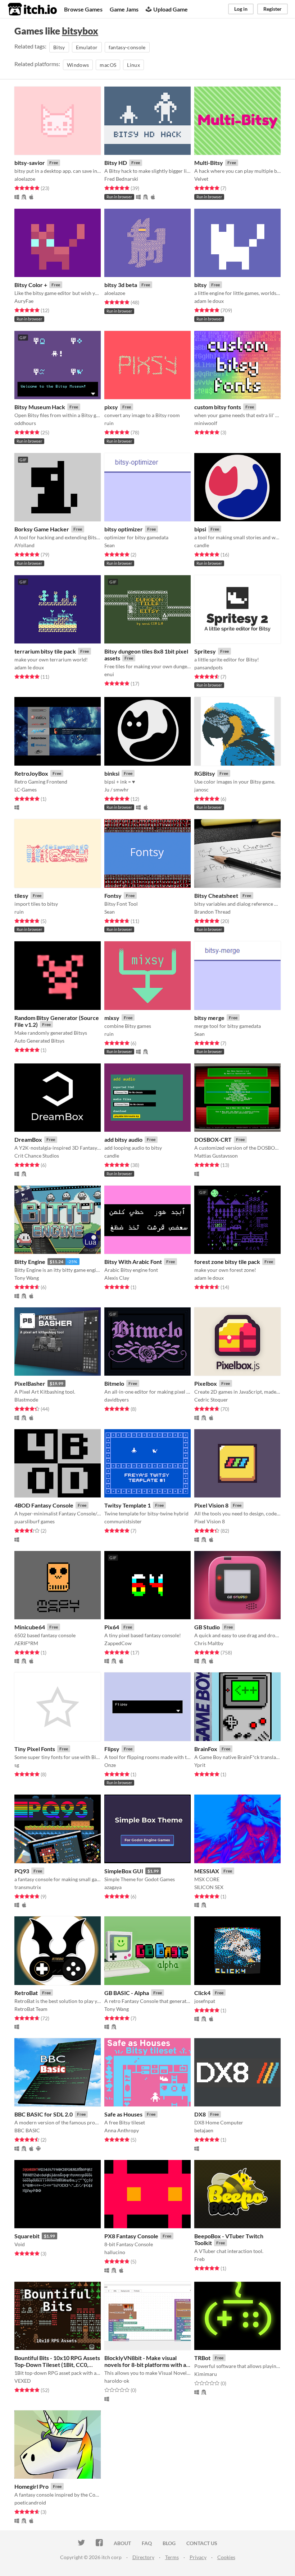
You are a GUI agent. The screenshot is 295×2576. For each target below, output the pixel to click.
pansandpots (208, 667)
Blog (169, 2543)
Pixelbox (206, 1383)
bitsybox (80, 31)
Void (20, 2244)
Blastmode (26, 1400)
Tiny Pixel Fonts (35, 1749)
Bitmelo (114, 1383)
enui (109, 674)
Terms (172, 2557)
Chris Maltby (209, 1643)
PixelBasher (30, 1383)
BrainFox (206, 1749)
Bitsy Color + (31, 285)
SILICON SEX (209, 1887)
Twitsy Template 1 (128, 1505)
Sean (110, 545)
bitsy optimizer (124, 529)
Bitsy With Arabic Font (133, 1262)
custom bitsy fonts (218, 407)
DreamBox (28, 1139)
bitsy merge (209, 1018)
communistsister (123, 1521)
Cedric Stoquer (211, 1400)
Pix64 (112, 1627)
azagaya (113, 1887)
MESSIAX (207, 1871)
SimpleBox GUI (124, 1871)
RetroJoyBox (31, 773)
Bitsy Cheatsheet (216, 895)
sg (17, 1765)
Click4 (202, 1993)
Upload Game (171, 9)
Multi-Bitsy (209, 163)
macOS (108, 65)
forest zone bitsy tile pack (227, 1262)
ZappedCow (118, 1643)
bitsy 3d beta (121, 285)
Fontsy (113, 895)
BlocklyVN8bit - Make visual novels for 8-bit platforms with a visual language (145, 2365)
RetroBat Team (31, 2009)
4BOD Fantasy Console (44, 1505)
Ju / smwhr (117, 790)
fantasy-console (127, 47)
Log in (241, 9)
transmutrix (28, 1887)
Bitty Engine (30, 1262)
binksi (112, 773)
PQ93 (22, 1871)
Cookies (226, 2557)
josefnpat (205, 2001)
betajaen (204, 2130)
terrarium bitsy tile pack (45, 651)
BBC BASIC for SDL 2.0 (44, 2114)
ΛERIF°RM (26, 1643)
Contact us (202, 2543)
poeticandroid (30, 2503)
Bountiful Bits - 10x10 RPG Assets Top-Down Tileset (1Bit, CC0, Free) (57, 2365)
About (122, 2543)
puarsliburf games (35, 1521)
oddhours (25, 423)
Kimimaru (206, 2374)
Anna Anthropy (122, 2130)
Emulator (87, 47)
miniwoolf (206, 423)
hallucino (115, 2252)
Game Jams (124, 9)
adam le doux (209, 301)
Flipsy (112, 1749)
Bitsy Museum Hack (40, 407)
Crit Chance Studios (37, 1156)
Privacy (198, 2557)
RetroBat (26, 1993)
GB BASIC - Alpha (127, 1993)
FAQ (147, 2543)
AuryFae (24, 301)
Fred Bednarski (121, 179)
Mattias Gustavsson (216, 1156)
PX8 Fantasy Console (131, 2236)
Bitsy (59, 47)
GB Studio (207, 1627)
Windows (78, 65)
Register (273, 9)
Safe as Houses (123, 2114)
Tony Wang (27, 1278)
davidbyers (117, 1400)
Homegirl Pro (31, 2486)
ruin (109, 423)
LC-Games (26, 790)
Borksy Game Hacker (42, 529)
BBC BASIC (27, 2130)
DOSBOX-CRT (213, 1139)
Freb (199, 2259)
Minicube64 (30, 1627)
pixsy (111, 407)
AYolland (24, 545)
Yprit (200, 1765)
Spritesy (205, 651)
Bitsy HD (116, 163)
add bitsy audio (123, 1139)
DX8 (200, 2114)
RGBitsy (205, 773)
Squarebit (27, 2236)
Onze (110, 1765)
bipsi (200, 529)
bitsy (201, 285)
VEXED (23, 2381)
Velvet (201, 179)
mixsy (112, 1018)
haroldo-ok (117, 2381)
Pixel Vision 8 (211, 1505)
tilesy (21, 895)
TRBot (202, 2358)
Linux (133, 65)
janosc (201, 790)
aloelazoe (25, 179)
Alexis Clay (117, 1278)
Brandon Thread (212, 912)
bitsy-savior (30, 163)
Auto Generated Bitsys (39, 1041)
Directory (143, 2557)
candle (202, 545)
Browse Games (83, 9)
